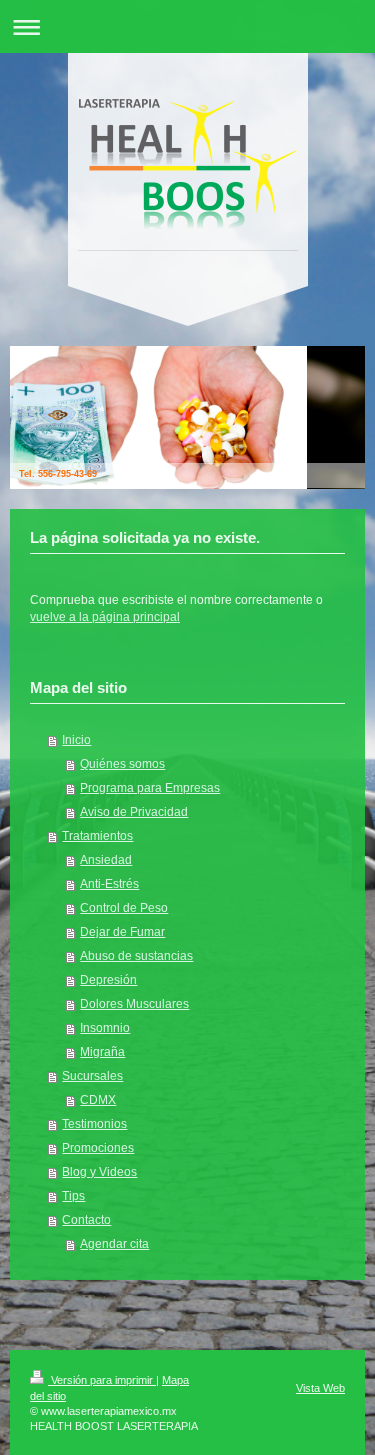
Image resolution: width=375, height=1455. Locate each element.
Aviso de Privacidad (134, 812)
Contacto (86, 1220)
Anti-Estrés (109, 884)
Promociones (98, 1148)
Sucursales (92, 1076)
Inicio (76, 740)
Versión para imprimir (102, 1380)
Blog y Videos (99, 1172)
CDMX (98, 1100)
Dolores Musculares (134, 1004)
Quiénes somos (122, 764)
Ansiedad (106, 860)
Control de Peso (124, 908)
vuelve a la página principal (105, 617)
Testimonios (94, 1124)
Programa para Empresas (150, 788)
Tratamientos (97, 836)
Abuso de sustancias (136, 956)
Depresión (108, 980)
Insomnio (105, 1028)
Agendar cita (114, 1244)
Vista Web (320, 1388)
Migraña (102, 1052)
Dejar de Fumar (122, 932)
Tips (73, 1196)
